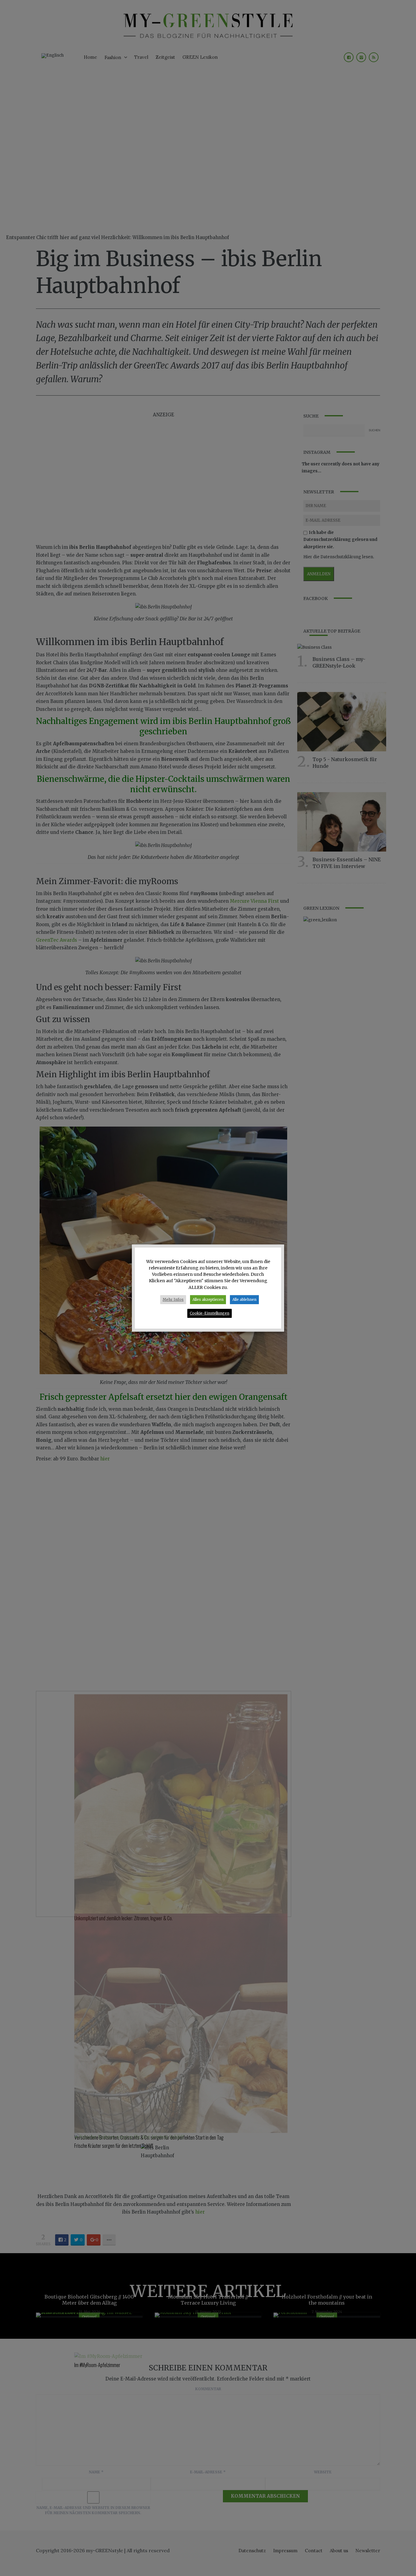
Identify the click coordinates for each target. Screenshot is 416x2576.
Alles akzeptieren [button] (208, 1299)
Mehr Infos (173, 1299)
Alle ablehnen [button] (244, 1299)
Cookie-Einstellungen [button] (210, 1313)
